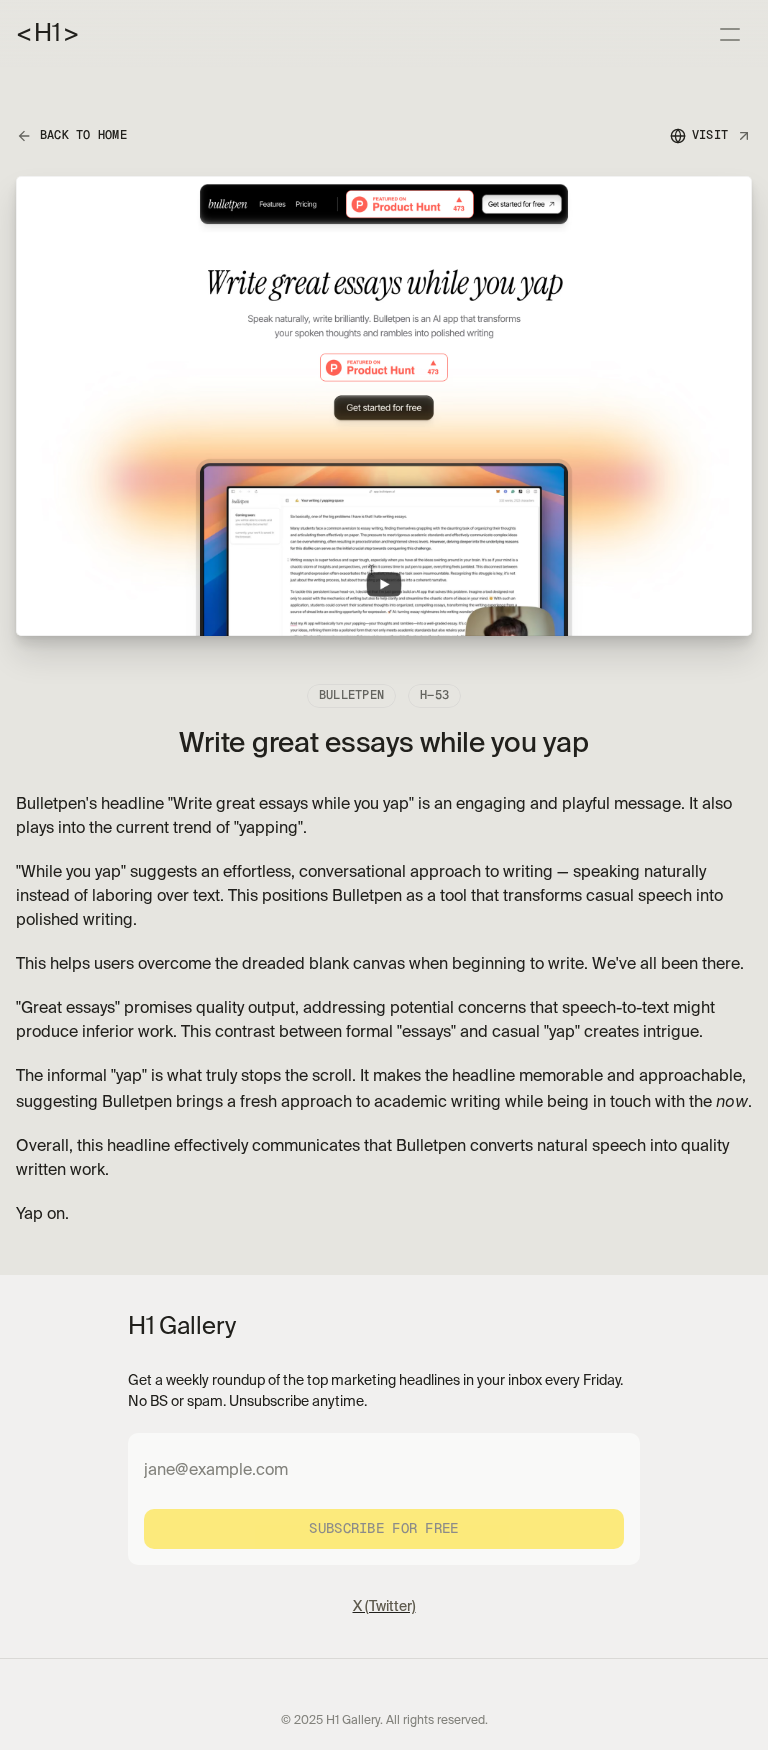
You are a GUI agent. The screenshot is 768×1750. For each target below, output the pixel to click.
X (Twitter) (384, 1607)
